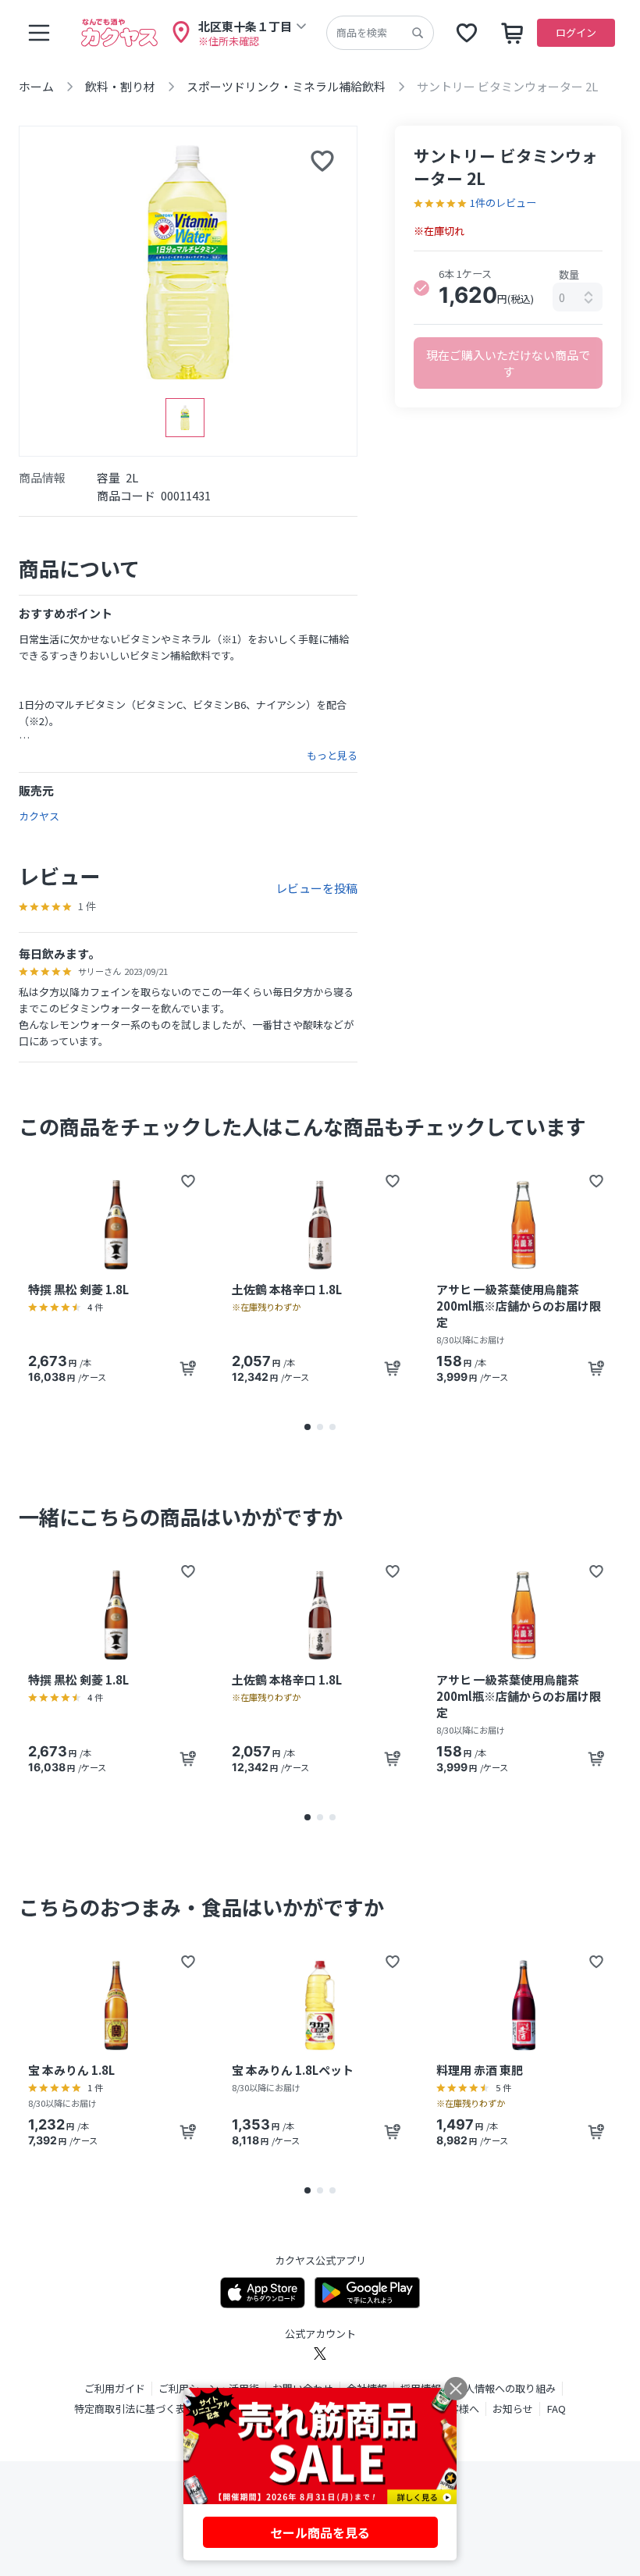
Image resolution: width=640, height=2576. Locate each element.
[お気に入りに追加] (322, 161)
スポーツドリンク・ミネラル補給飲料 (286, 86)
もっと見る (332, 756)
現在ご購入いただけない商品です (508, 363)
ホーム (36, 86)
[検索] (418, 33)
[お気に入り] (467, 33)
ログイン (576, 32)
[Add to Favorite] (188, 1181)
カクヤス (39, 816)
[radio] (421, 288)
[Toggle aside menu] (39, 33)
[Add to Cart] (188, 1368)
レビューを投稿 (316, 888)
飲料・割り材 (120, 86)
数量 (569, 274)
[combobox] (578, 297)
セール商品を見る (320, 2532)
